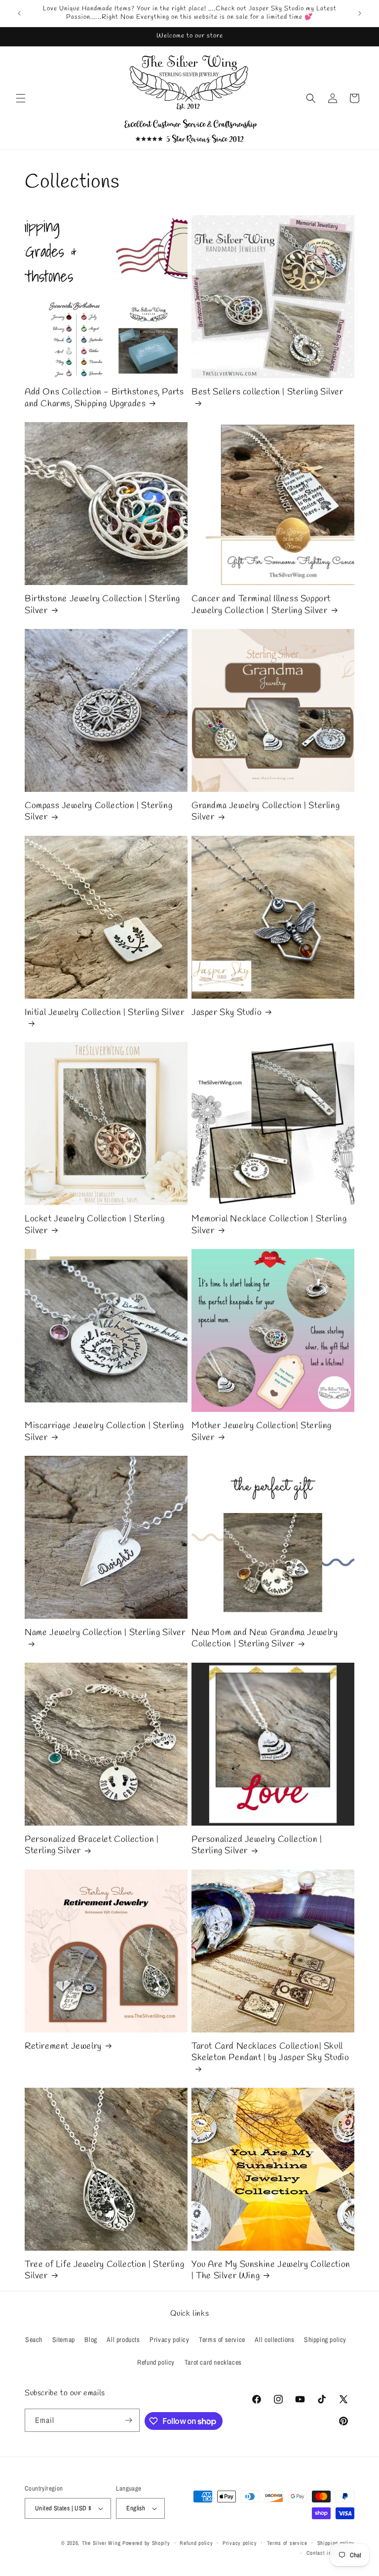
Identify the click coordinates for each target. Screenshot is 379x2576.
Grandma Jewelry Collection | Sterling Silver (265, 812)
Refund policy (156, 2362)
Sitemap (64, 2340)
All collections (274, 2340)
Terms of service (222, 2340)
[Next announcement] (360, 13)
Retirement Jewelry (63, 2047)
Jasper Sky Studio (227, 1013)
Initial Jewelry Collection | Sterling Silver (104, 1013)
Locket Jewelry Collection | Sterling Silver (95, 1225)
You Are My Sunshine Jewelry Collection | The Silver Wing (271, 2270)
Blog (91, 2340)
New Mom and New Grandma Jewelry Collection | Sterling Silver (265, 1639)
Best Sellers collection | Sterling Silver (267, 392)
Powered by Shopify (146, 2543)
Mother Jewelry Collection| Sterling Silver (262, 1432)
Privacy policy (169, 2340)
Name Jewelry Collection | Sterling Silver (105, 1633)
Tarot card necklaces (213, 2362)
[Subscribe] (128, 2420)
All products (123, 2340)
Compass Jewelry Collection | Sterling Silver (98, 812)
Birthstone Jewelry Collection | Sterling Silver (102, 605)
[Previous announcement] (19, 13)
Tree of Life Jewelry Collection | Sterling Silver (104, 2270)
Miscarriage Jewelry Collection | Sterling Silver (104, 1432)
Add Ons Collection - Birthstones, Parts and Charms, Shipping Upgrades (104, 398)
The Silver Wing (101, 2543)
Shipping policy (325, 2340)
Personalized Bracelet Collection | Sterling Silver (92, 1845)
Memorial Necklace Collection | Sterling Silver (269, 1225)
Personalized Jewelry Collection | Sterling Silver (257, 1845)
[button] (21, 98)
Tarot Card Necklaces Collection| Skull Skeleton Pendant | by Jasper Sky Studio (270, 2052)
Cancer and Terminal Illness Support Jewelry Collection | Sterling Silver (261, 605)
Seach (34, 2340)
